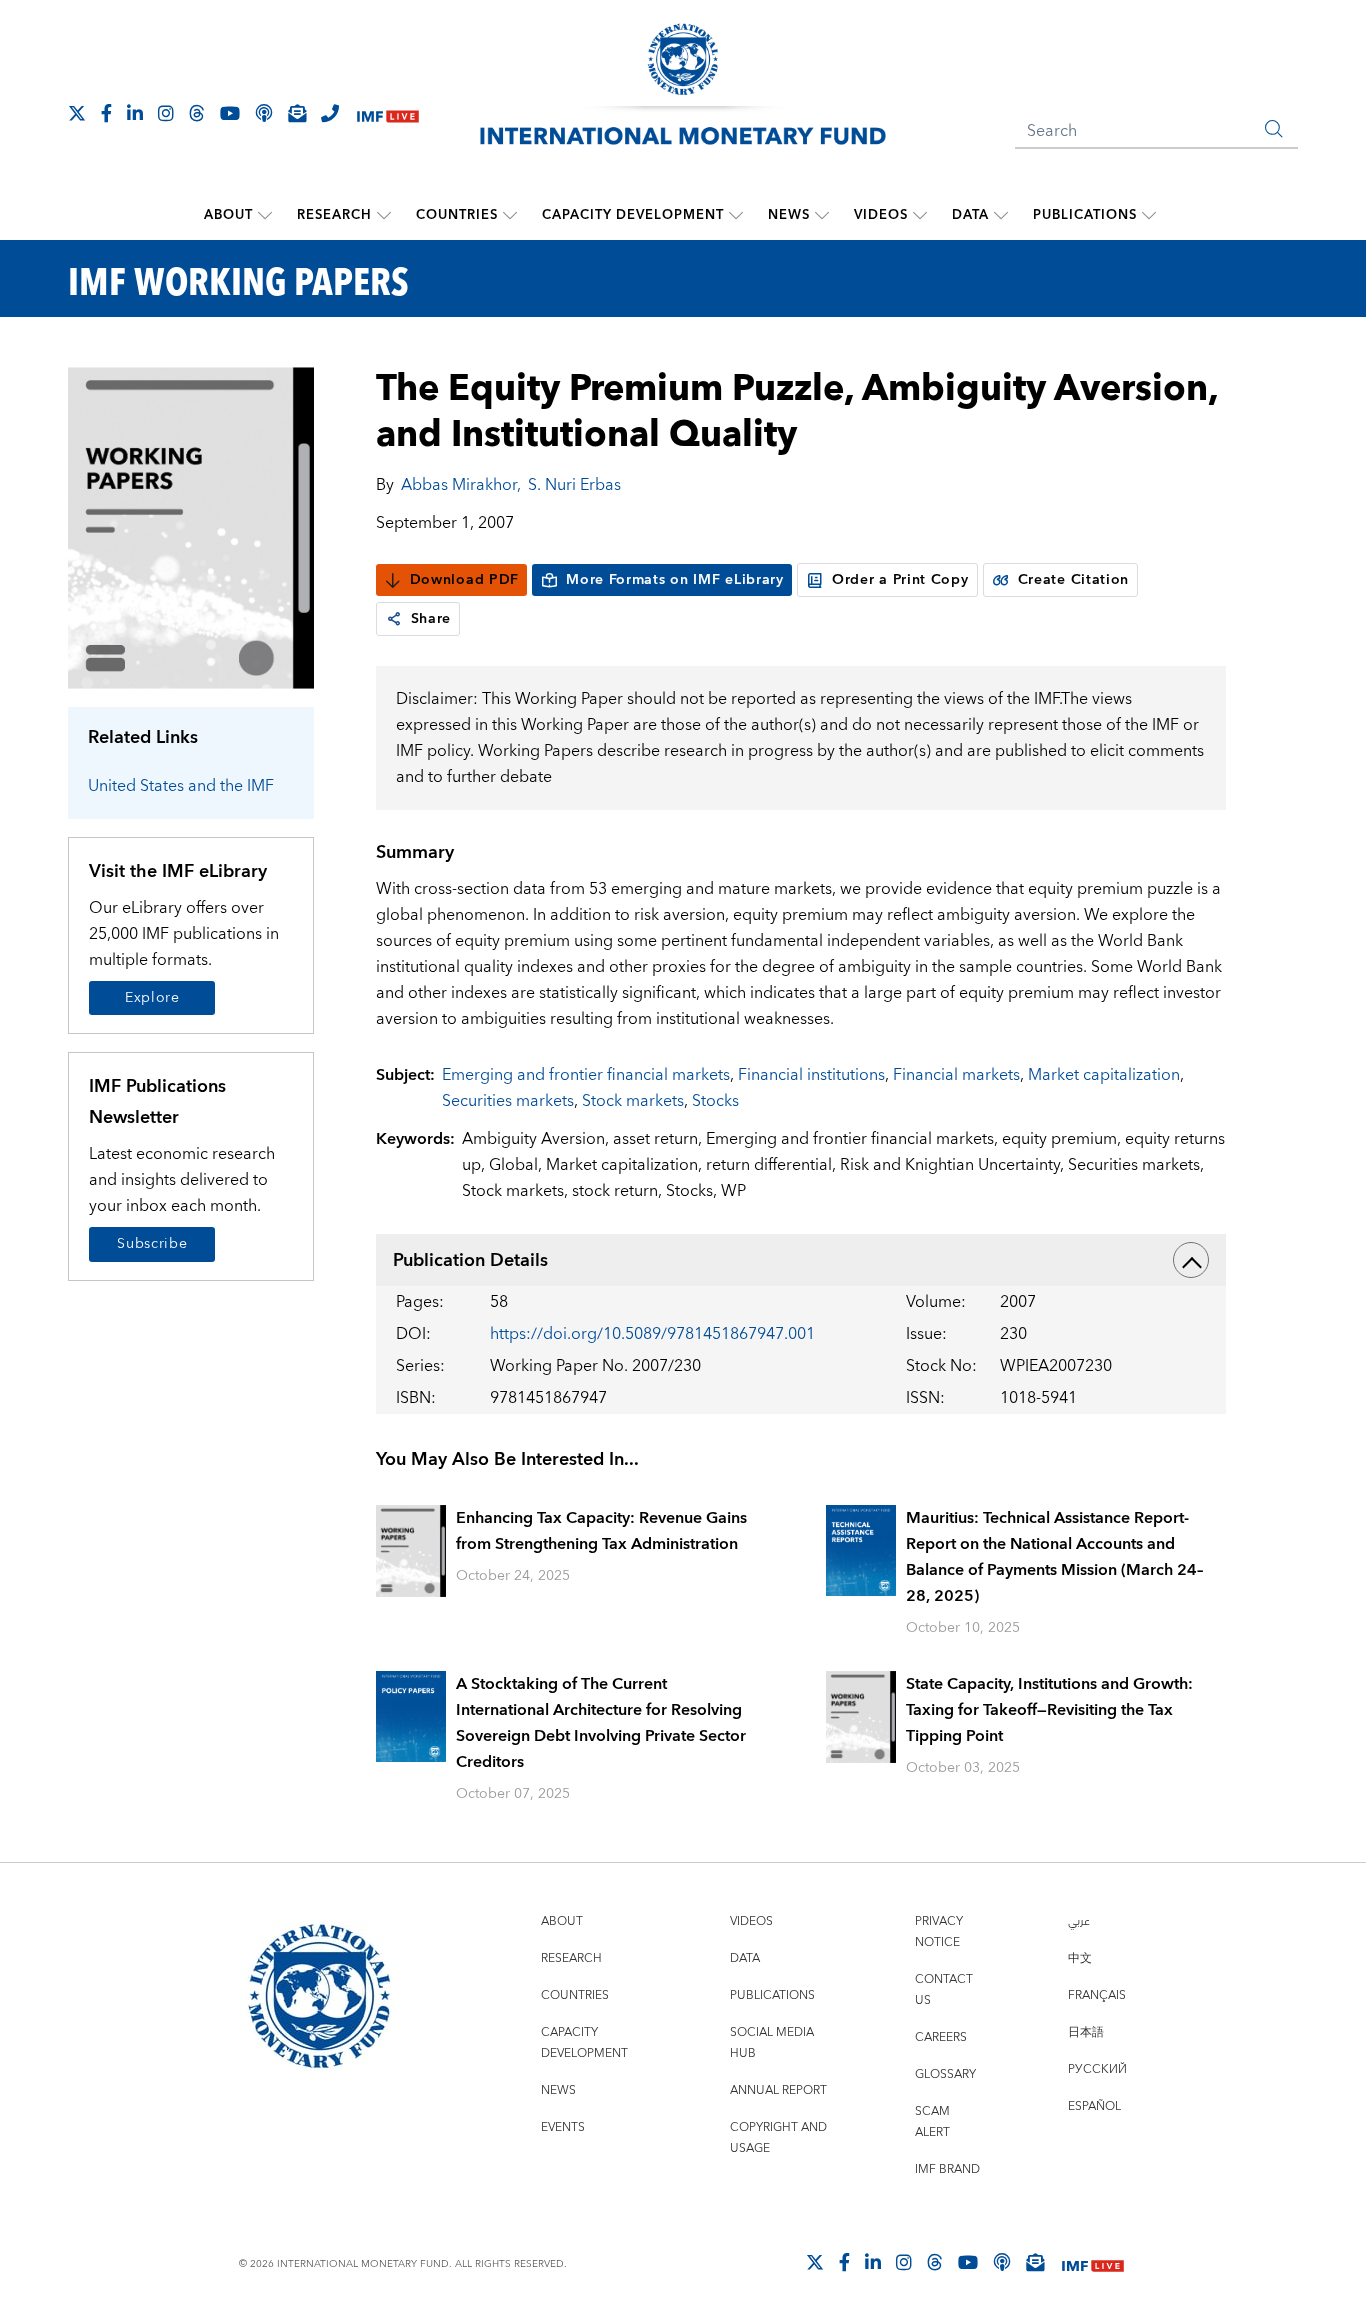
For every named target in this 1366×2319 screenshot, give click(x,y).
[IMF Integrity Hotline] (330, 113)
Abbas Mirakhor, (461, 485)
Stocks (715, 1101)
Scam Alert (932, 2122)
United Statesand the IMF (181, 786)
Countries (457, 215)
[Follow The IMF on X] (77, 113)
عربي (1079, 1921)
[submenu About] (265, 215)
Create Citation (1074, 580)
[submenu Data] (1001, 215)
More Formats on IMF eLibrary (675, 580)
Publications (1085, 215)
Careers (941, 2037)
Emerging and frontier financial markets (586, 1075)
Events (563, 2127)
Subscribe (152, 1244)
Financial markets (956, 1075)
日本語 (1086, 2032)
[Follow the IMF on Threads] (197, 113)
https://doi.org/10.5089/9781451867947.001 (652, 1334)
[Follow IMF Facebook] (106, 113)
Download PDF (464, 580)
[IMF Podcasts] (1002, 2262)
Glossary (945, 2074)
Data (970, 215)
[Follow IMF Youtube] (230, 113)
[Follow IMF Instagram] (166, 113)
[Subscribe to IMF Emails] (297, 113)
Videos (881, 215)
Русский (1097, 2069)
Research (334, 215)
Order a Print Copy (900, 580)
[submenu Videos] (920, 215)
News (789, 215)
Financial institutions (811, 1075)
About (228, 215)
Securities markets (508, 1101)
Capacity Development (633, 215)
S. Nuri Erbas (574, 485)
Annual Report (778, 2090)
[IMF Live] (388, 114)
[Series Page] (191, 526)
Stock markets (633, 1101)
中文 (1080, 1958)
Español (1094, 2106)
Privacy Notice (939, 1932)
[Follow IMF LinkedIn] (135, 113)
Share (431, 619)
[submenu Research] (384, 215)
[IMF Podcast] (264, 113)
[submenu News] (822, 215)
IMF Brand (947, 2169)
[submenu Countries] (510, 215)
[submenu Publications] (1149, 215)
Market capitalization (1104, 1075)
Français (1097, 1995)
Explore (152, 998)
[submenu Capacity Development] (736, 215)
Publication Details (470, 1260)
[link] (394, 619)
